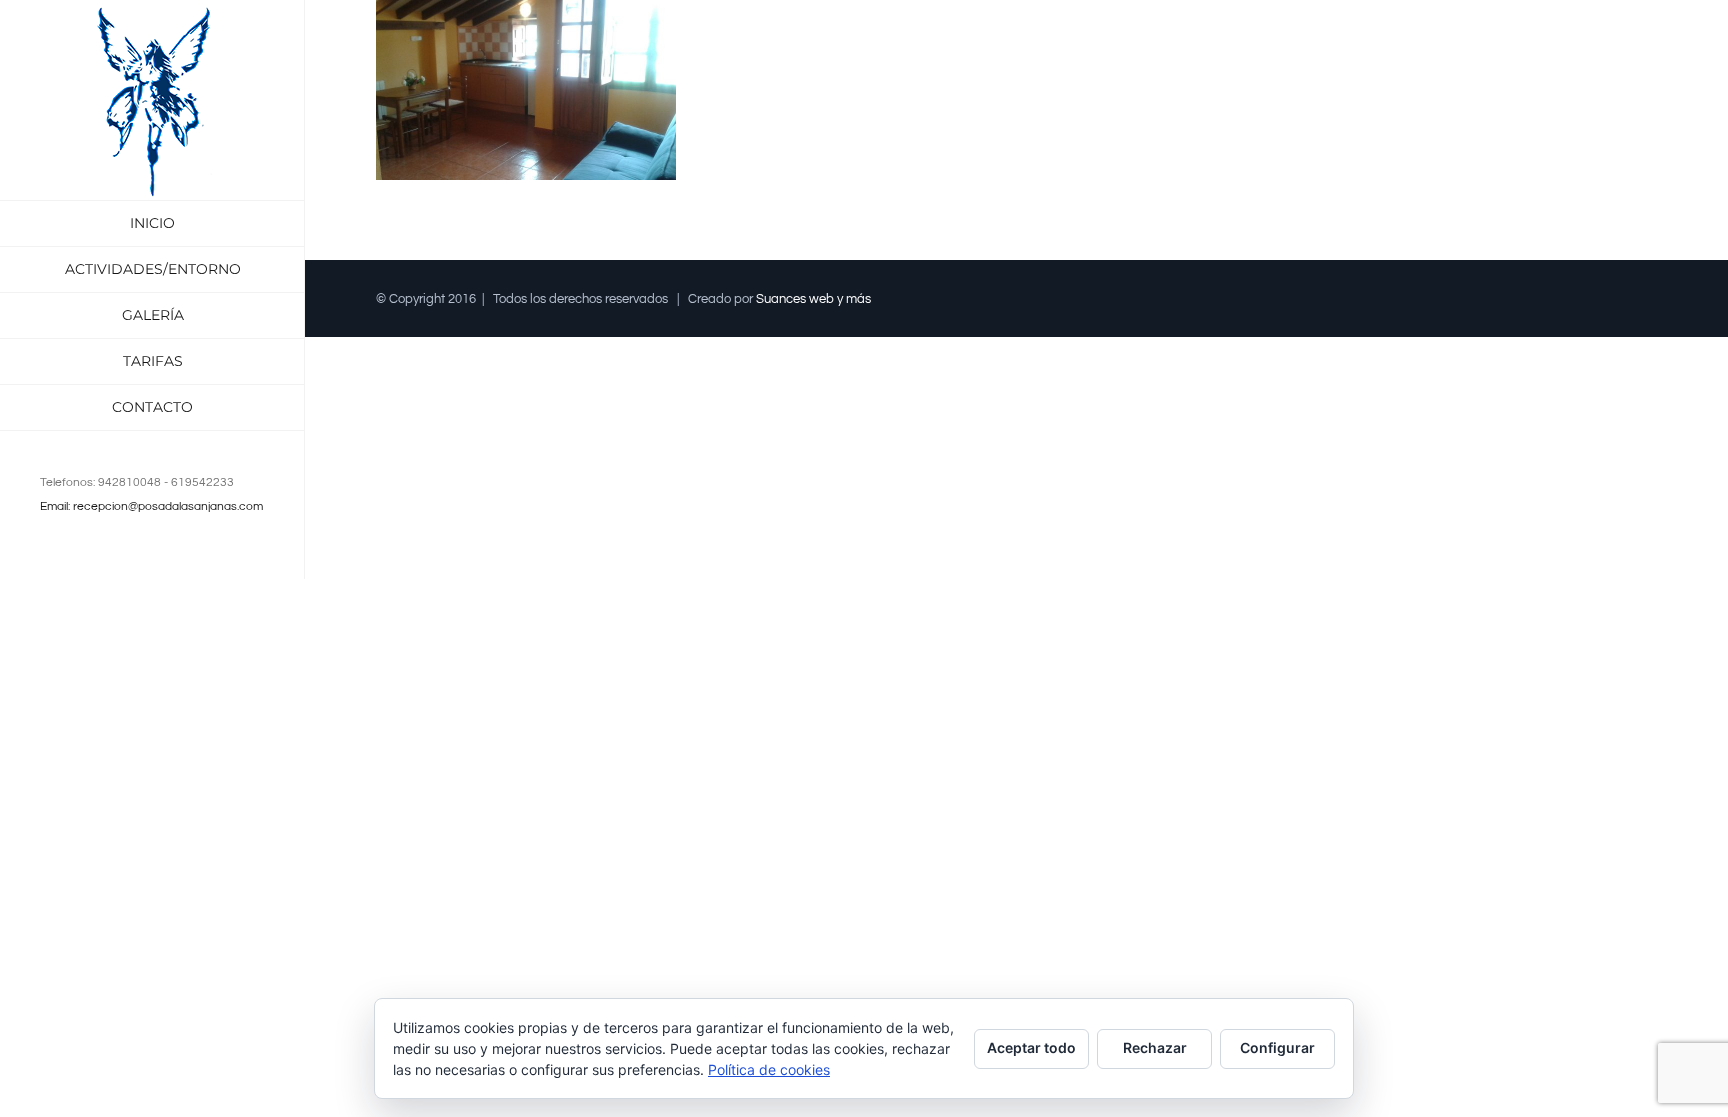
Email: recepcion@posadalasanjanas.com (151, 506)
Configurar (1277, 1047)
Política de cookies (769, 1069)
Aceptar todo (1031, 1047)
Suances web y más (813, 299)
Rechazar (1155, 1047)
